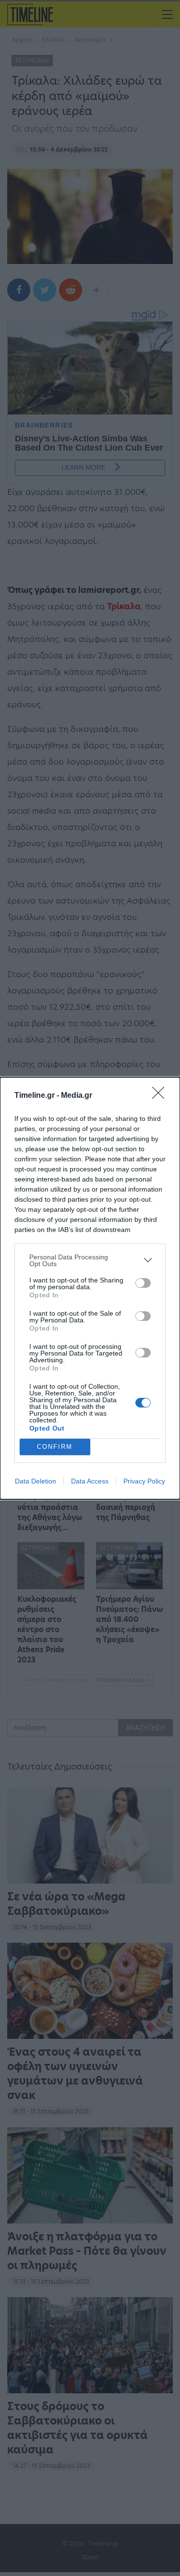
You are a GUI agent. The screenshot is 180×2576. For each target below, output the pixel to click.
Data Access (90, 1481)
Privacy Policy (144, 1481)
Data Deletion (36, 1481)
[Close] (161, 1096)
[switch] (143, 1283)
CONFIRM (55, 1447)
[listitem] (90, 1260)
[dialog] (90, 1288)
